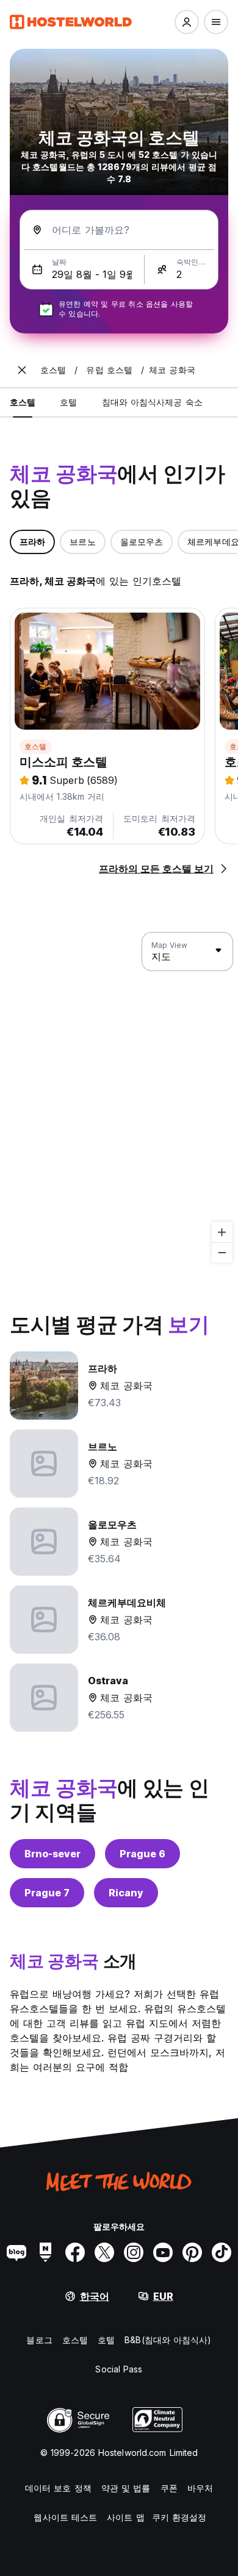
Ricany (126, 1893)
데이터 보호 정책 (58, 2488)
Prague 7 (47, 1893)
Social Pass (119, 2369)
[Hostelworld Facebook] (75, 2252)
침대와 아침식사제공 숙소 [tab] (152, 402)
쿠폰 (169, 2488)
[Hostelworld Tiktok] (222, 2252)
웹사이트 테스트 (65, 2517)
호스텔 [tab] (23, 402)
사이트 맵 (126, 2517)
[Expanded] (22, 370)
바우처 (200, 2488)
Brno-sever (52, 1854)
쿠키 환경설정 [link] (179, 2517)
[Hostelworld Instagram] (134, 2252)
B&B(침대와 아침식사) (168, 2340)
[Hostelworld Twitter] (104, 2252)
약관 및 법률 (126, 2488)
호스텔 (36, 746)
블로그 (39, 2340)
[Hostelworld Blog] (16, 2252)
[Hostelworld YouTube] (163, 2252)
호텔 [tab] (68, 402)
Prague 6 (142, 1854)
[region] (119, 1098)
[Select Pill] (187, 22)
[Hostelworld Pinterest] (192, 2252)
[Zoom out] (222, 1252)
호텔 (106, 2340)
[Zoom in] (222, 1232)
